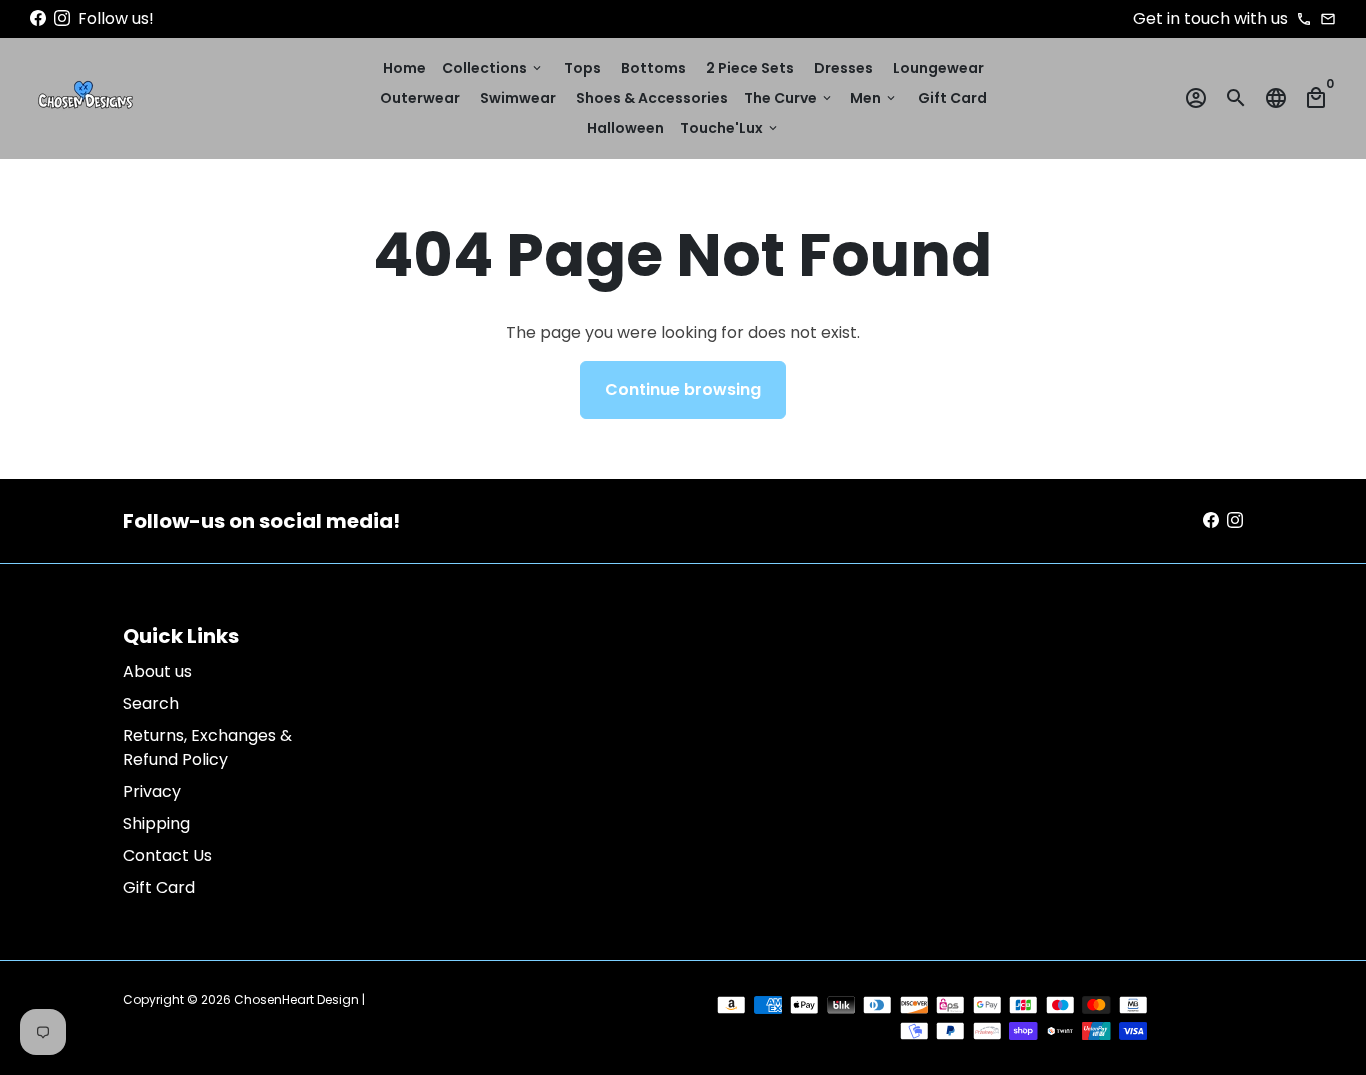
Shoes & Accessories (652, 98)
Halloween (625, 128)
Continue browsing (683, 389)
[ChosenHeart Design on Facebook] (38, 18)
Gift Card (952, 98)
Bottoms (653, 68)
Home (404, 68)
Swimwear (518, 98)
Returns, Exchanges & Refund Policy (207, 747)
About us (157, 671)
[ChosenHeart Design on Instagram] (62, 18)
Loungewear (938, 68)
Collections (493, 68)
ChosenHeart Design (296, 999)
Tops (582, 68)
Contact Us (167, 855)
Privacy (152, 791)
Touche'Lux (730, 128)
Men (874, 98)
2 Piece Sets (750, 68)
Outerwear (420, 98)
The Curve (789, 98)
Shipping (156, 823)
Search (151, 703)
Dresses (843, 68)
